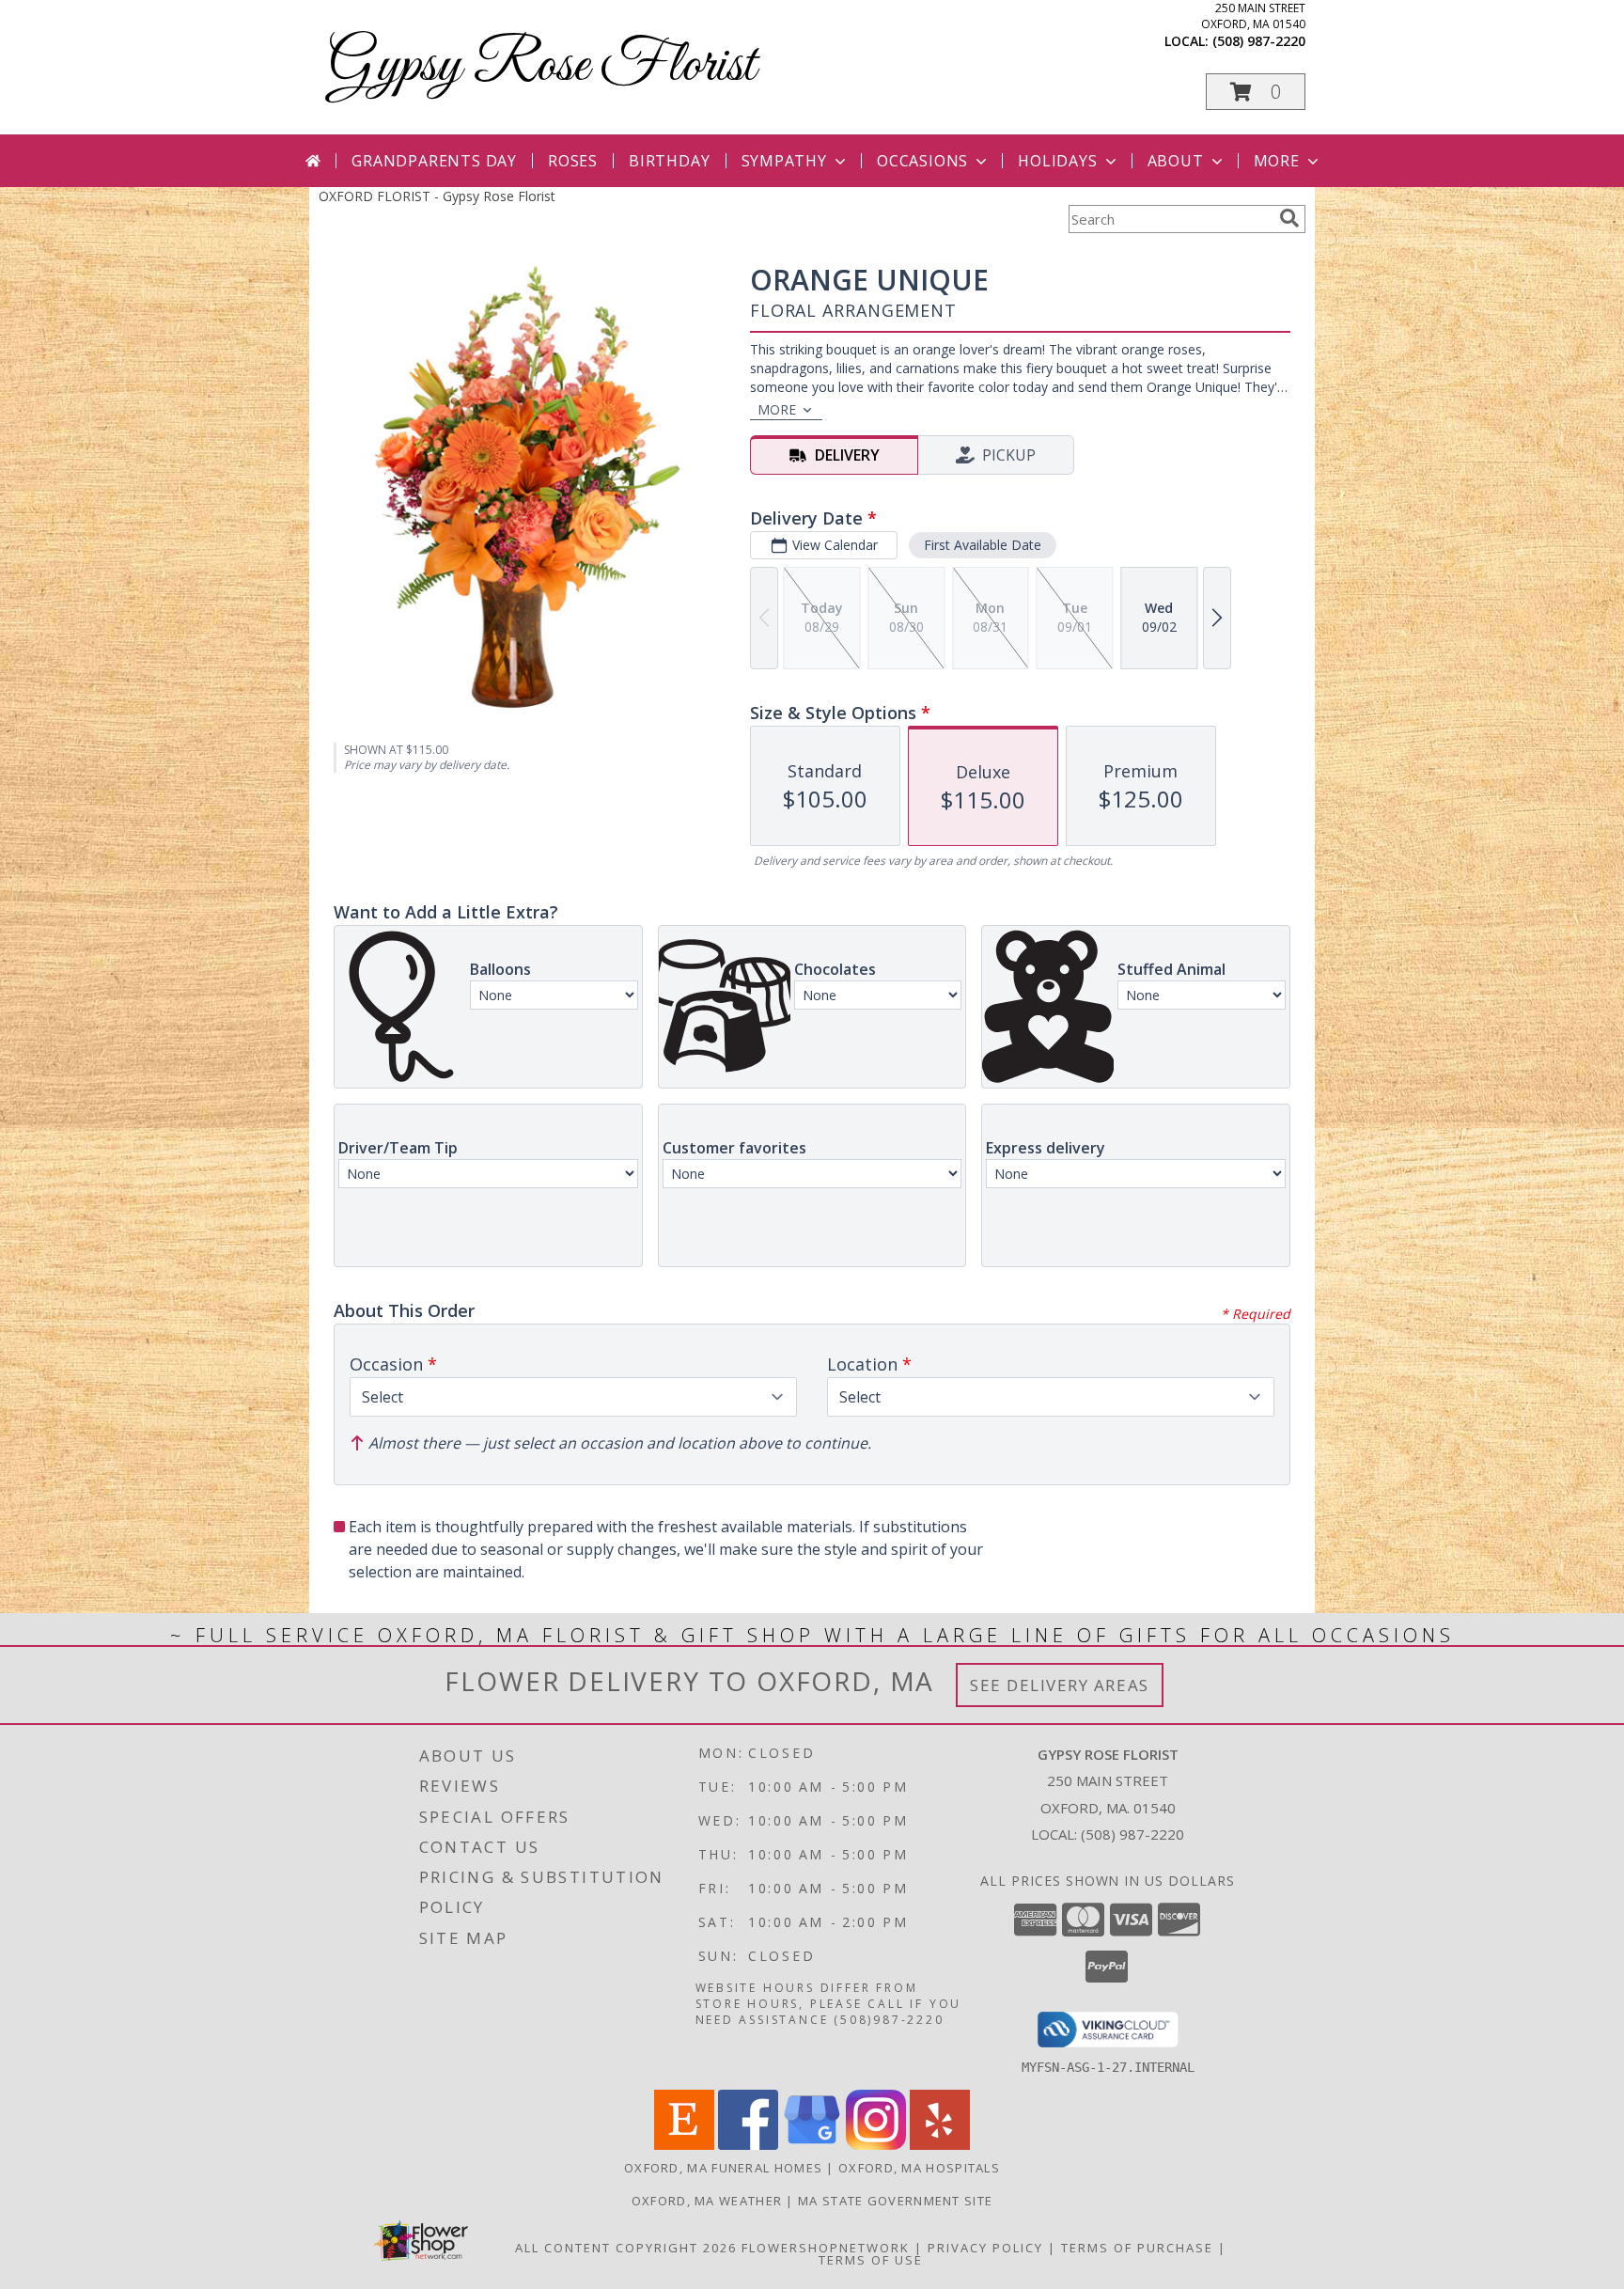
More (1277, 161)
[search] (1289, 218)
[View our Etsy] (684, 2145)
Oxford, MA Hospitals (919, 2168)
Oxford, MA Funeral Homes (723, 2168)
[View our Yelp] (940, 2145)
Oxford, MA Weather (707, 2201)
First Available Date (983, 545)
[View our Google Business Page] (812, 2145)
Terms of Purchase (1137, 2248)
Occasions (922, 161)
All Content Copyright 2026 (626, 2248)
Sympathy (784, 161)
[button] (1256, 92)
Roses (573, 161)
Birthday (669, 161)
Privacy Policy (985, 2248)
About (1176, 161)
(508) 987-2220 (1259, 41)
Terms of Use (871, 2260)
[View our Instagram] (876, 2145)
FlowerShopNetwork (826, 2248)
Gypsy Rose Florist (542, 66)
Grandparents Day (434, 161)
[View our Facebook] (748, 2145)
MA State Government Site (895, 2201)
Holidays (1057, 161)
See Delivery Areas (1060, 1685)
